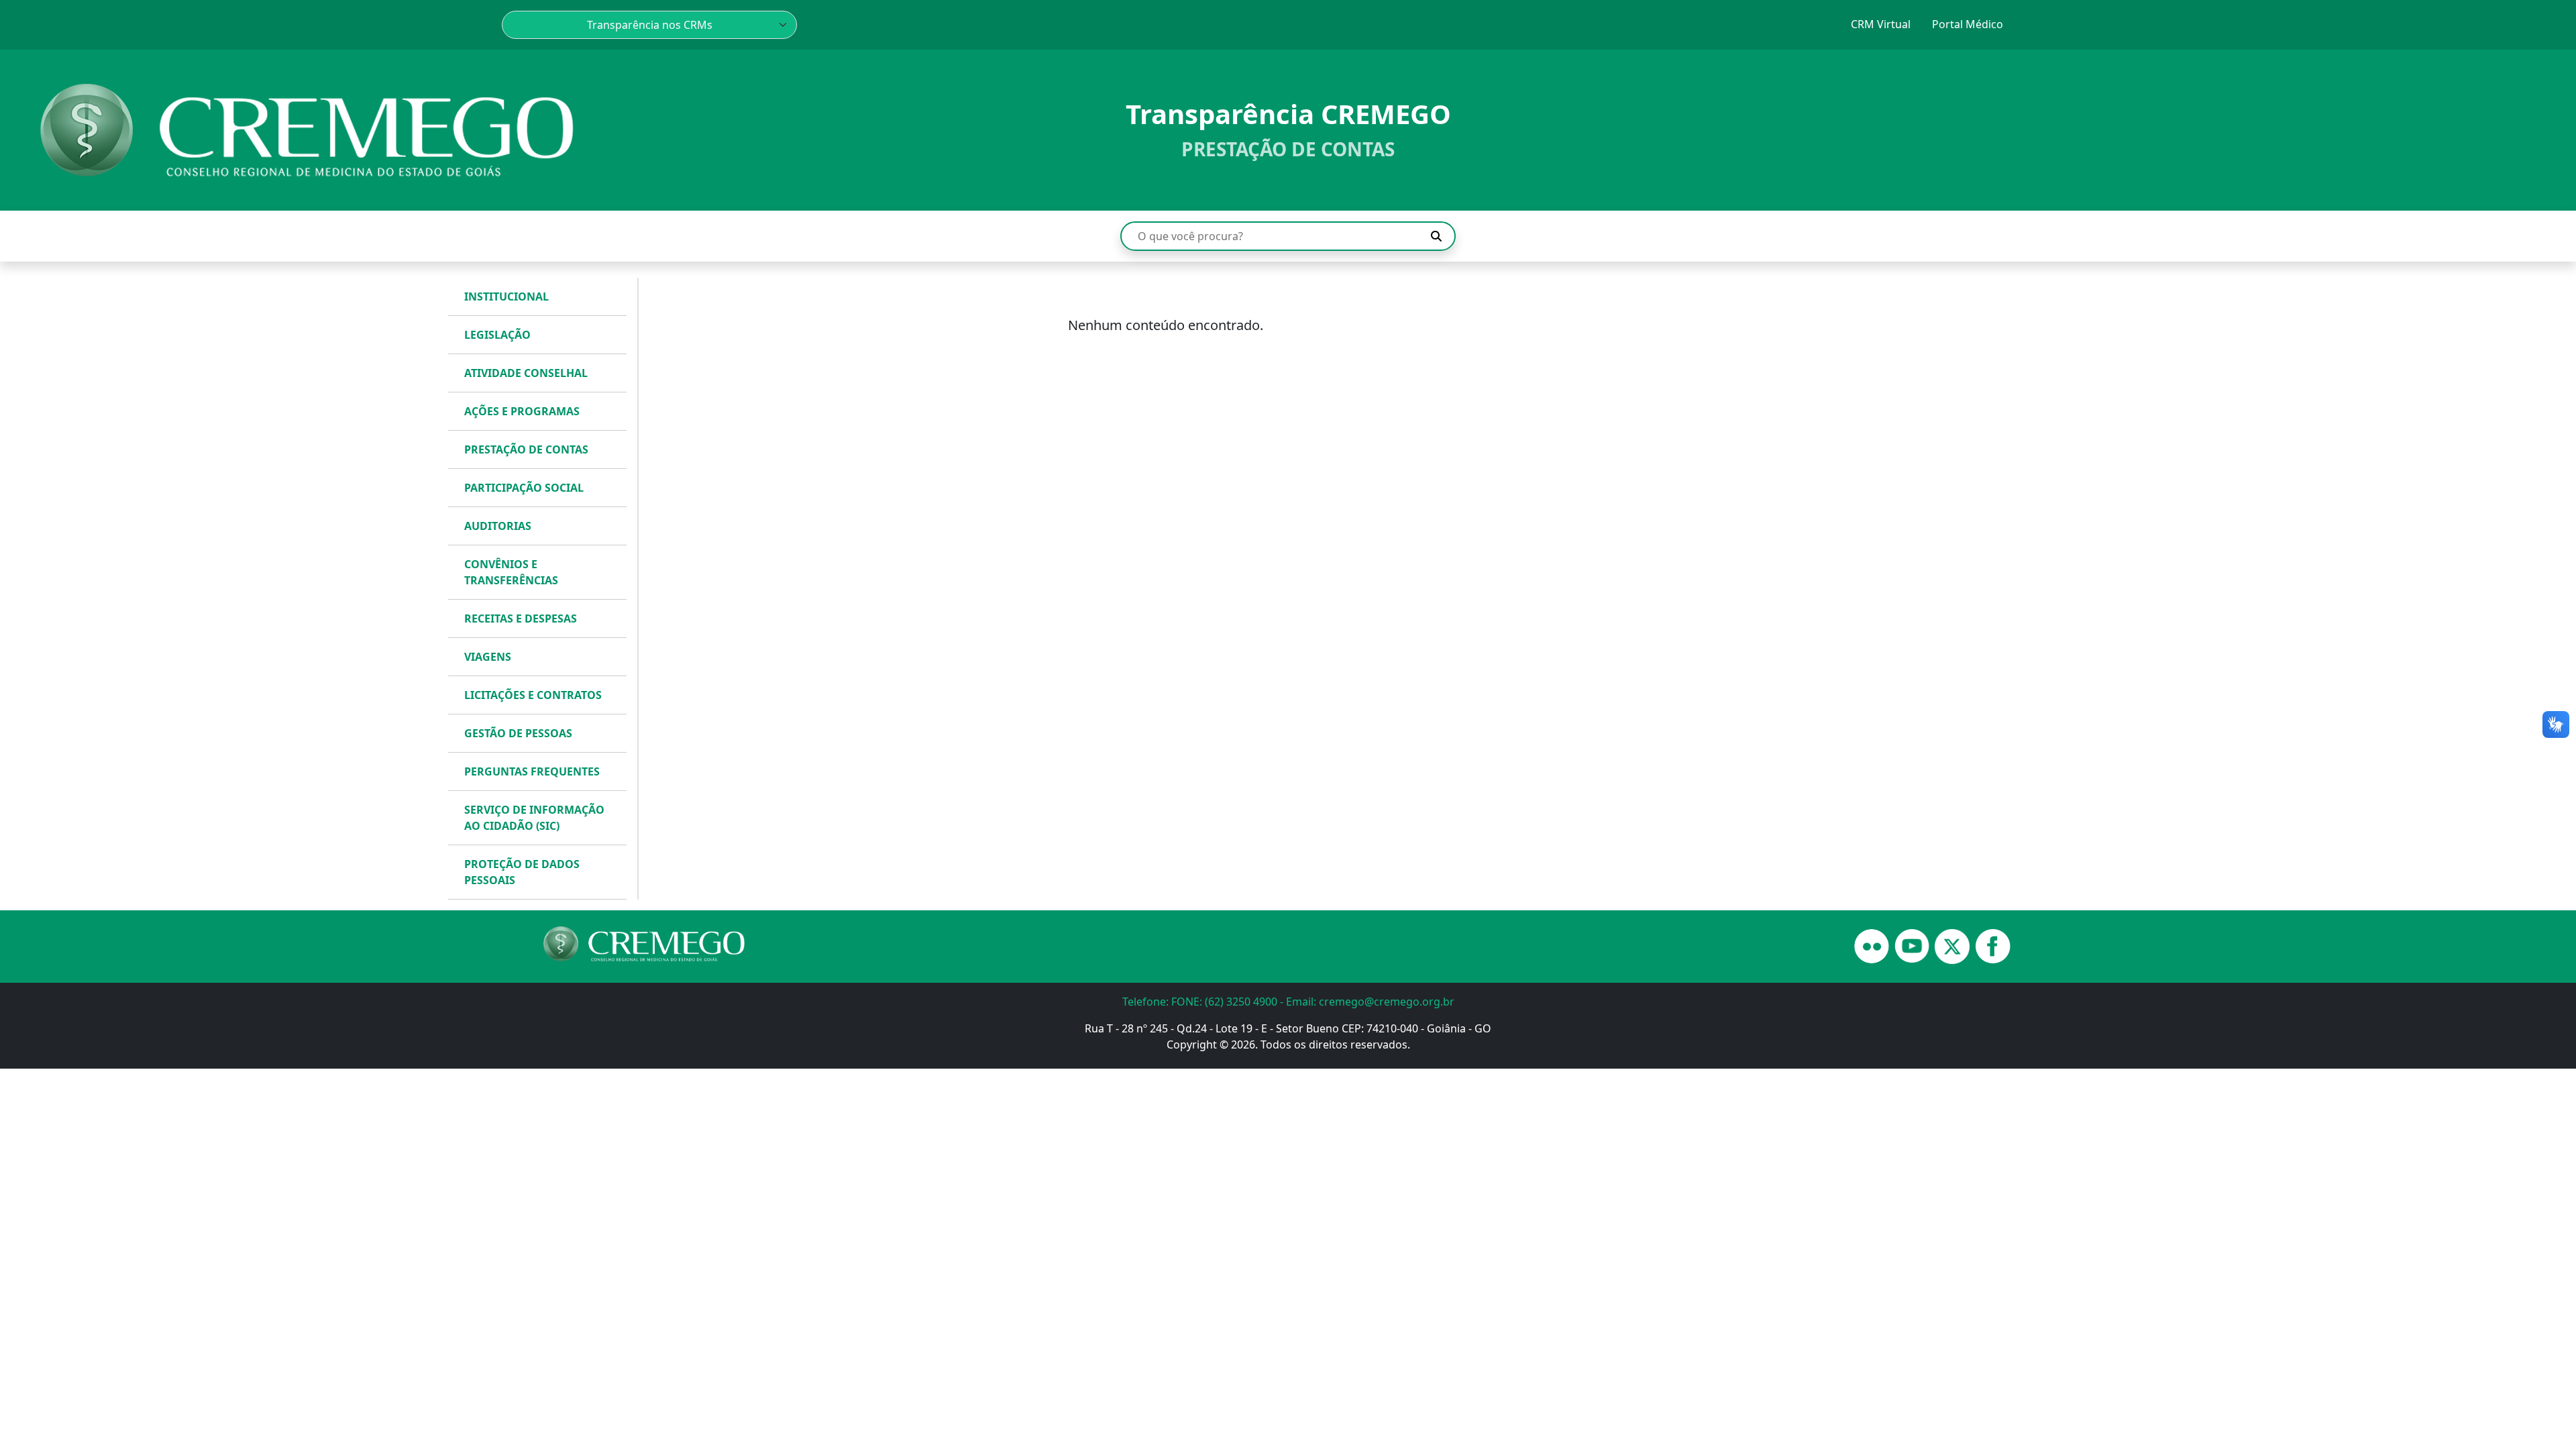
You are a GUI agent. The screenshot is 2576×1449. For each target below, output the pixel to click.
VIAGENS (488, 657)
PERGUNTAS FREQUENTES (532, 771)
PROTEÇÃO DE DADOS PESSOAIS (522, 872)
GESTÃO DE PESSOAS (518, 733)
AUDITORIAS (498, 526)
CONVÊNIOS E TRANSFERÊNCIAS (511, 572)
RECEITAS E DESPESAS (521, 619)
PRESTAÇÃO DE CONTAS (526, 449)
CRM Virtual (1881, 24)
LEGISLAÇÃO (497, 335)
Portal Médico (1968, 24)
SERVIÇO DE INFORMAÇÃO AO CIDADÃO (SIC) (534, 818)
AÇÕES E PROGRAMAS (522, 411)
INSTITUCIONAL (506, 297)
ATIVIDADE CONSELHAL (526, 373)
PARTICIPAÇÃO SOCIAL (524, 488)
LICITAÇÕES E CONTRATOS (533, 695)
